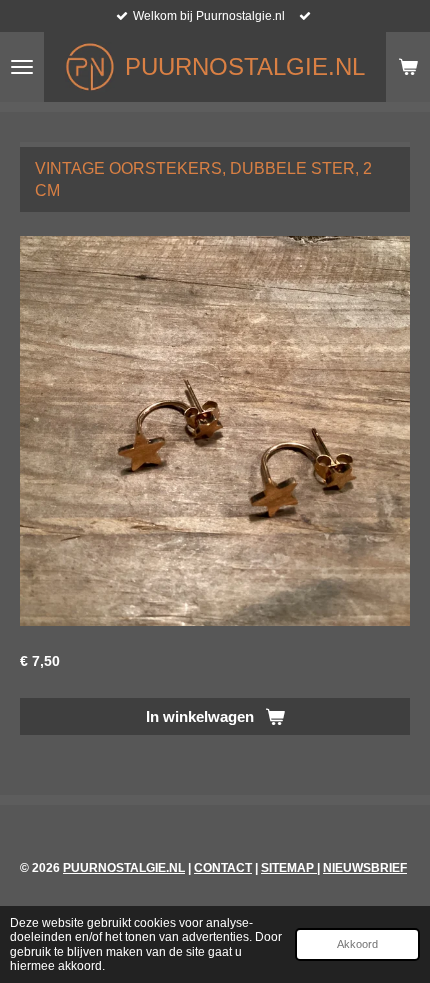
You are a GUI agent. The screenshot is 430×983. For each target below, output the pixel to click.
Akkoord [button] (357, 944)
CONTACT (223, 868)
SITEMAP (289, 868)
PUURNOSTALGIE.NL (124, 868)
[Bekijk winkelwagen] (408, 67)
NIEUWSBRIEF (365, 868)
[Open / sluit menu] (22, 67)
